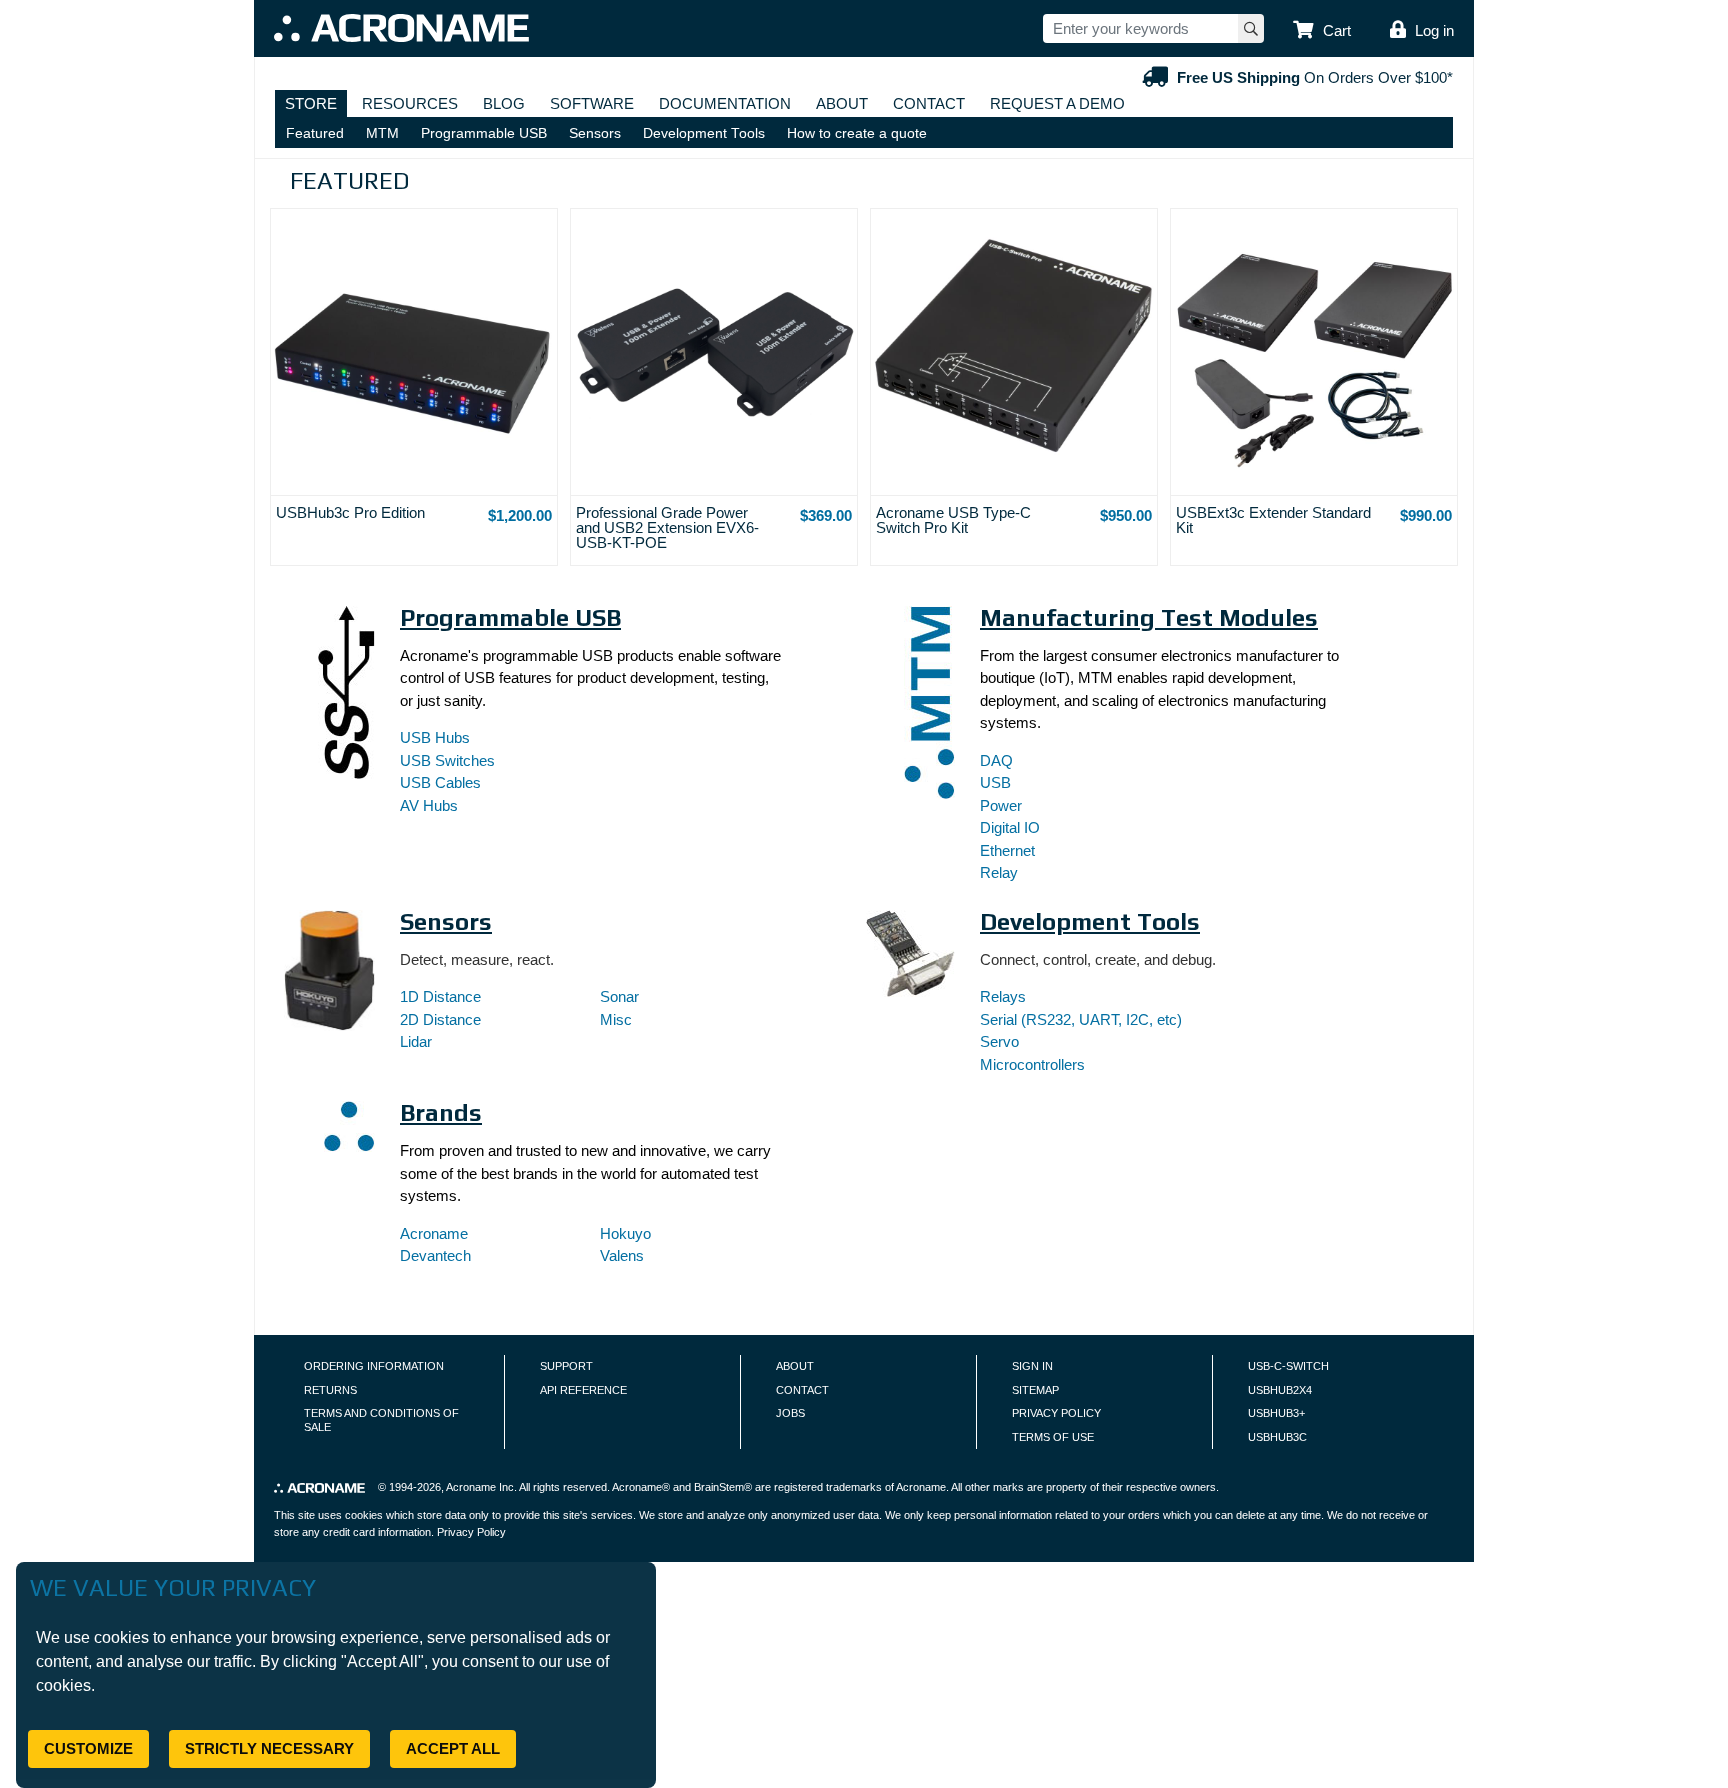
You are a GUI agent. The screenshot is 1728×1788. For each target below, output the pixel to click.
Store (311, 103)
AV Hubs (429, 805)
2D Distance (440, 1019)
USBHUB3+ (1276, 1413)
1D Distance (440, 996)
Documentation (725, 103)
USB (995, 782)
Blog (504, 103)
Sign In (1032, 1366)
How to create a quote (857, 133)
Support (566, 1366)
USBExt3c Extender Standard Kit (1273, 520)
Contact (929, 103)
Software (592, 103)
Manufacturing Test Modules (1149, 617)
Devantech (435, 1255)
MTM (382, 133)
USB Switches (447, 760)
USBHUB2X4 (1280, 1390)
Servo (999, 1041)
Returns (330, 1390)
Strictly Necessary (269, 1748)
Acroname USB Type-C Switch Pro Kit (953, 520)
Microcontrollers (1032, 1064)
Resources (410, 103)
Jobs (790, 1413)
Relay (999, 872)
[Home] (401, 28)
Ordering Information (374, 1366)
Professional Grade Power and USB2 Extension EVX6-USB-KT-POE (667, 527)
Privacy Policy (1056, 1413)
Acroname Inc (480, 1487)
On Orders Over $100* (1315, 77)
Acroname (434, 1233)
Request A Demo (1057, 103)
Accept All (453, 1748)
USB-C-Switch (1288, 1366)
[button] (1322, 31)
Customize (88, 1748)
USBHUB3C (1277, 1437)
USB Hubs (435, 737)
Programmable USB (484, 133)
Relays (1003, 996)
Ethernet (1007, 850)
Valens (622, 1255)
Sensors (595, 133)
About (842, 103)
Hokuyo (625, 1233)
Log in (1434, 30)
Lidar (416, 1041)
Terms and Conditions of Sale (381, 1420)
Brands (441, 1112)
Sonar (619, 996)
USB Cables (440, 782)
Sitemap (1035, 1390)
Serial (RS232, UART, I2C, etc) (1081, 1019)
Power (1001, 805)
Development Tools (704, 133)
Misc (616, 1019)
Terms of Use (1053, 1437)
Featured (315, 133)
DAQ (996, 760)
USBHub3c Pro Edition (350, 512)
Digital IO (1010, 827)
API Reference (583, 1390)
